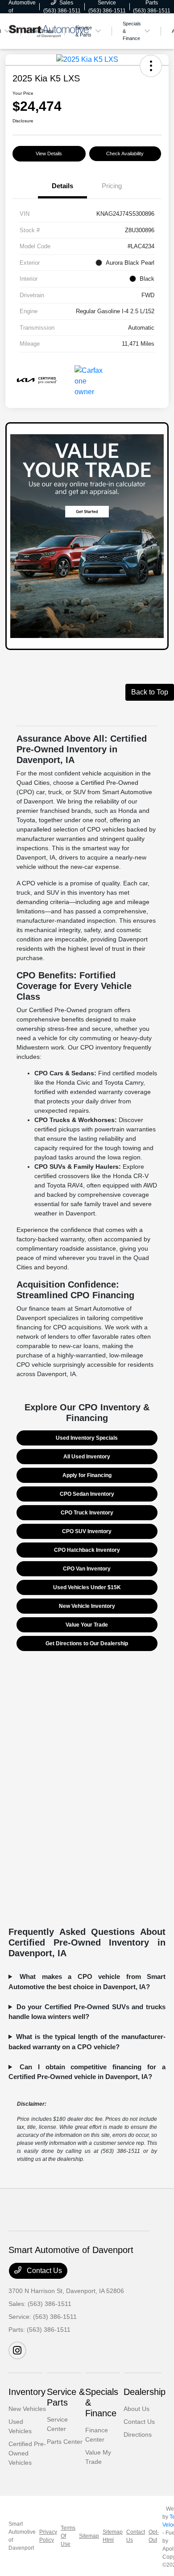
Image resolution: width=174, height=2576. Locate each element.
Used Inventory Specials (87, 1438)
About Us (137, 2409)
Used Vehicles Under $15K (87, 1587)
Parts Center (65, 2442)
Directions (138, 2435)
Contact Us (43, 2271)
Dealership (145, 2392)
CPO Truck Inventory (87, 1513)
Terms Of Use (68, 2536)
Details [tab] (62, 186)
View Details (49, 153)
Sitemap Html (113, 2536)
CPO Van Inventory (87, 1569)
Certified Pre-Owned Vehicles (27, 2453)
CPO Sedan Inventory (87, 1494)
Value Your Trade (87, 1625)
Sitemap (89, 2536)
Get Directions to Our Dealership (87, 1643)
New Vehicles (27, 2409)
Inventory (27, 2392)
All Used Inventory (87, 1457)
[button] (151, 66)
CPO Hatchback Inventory (87, 1550)
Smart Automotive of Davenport (22, 2536)
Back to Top (150, 692)
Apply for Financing (87, 1475)
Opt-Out (154, 2536)
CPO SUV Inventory (87, 1531)
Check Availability (125, 153)
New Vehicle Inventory (87, 1606)
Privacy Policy (48, 2536)
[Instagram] (17, 2350)
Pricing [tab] (112, 186)
